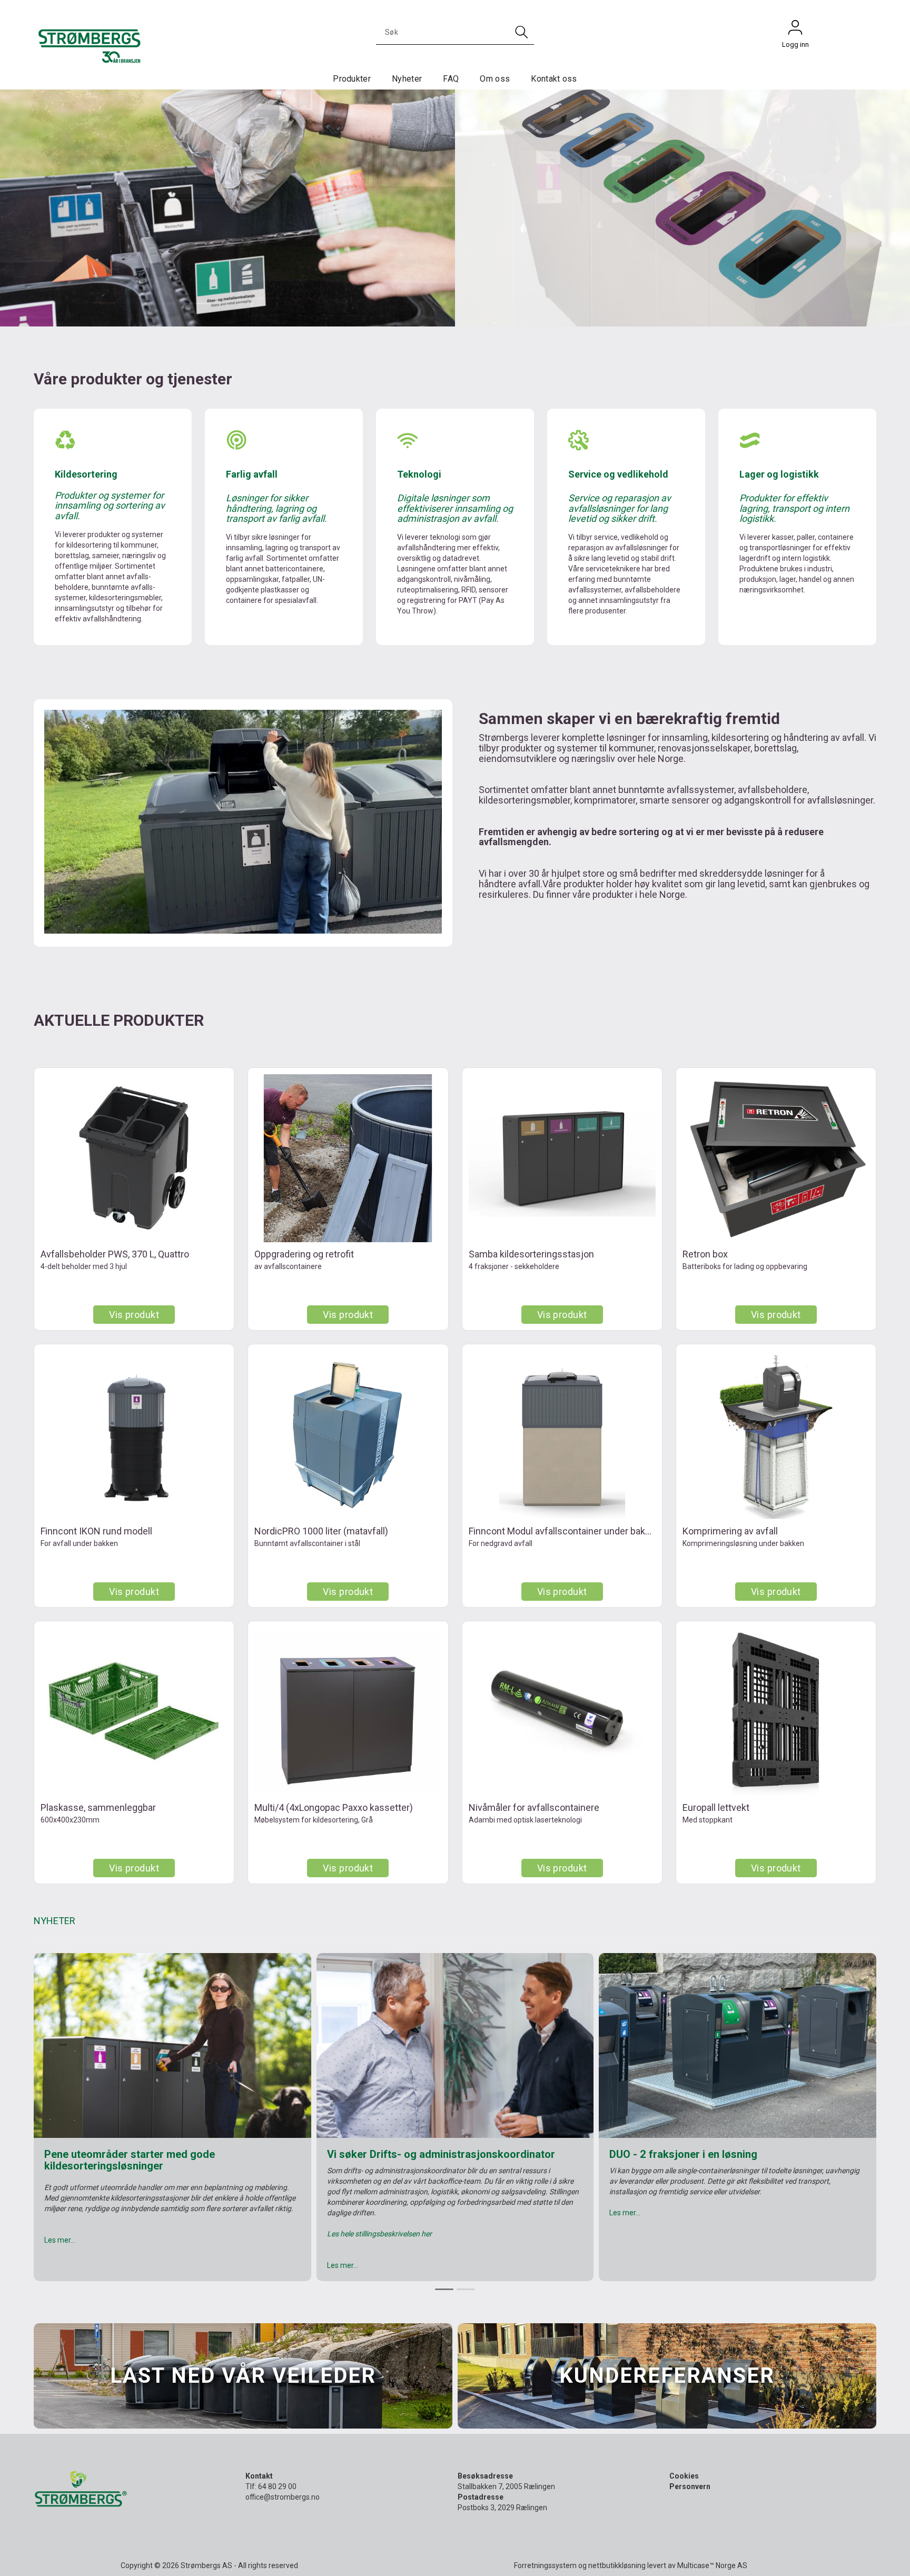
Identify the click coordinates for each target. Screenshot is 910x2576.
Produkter (352, 79)
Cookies (684, 2476)
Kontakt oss (554, 79)
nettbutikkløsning (617, 2565)
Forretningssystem (545, 2565)
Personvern (690, 2486)
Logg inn (795, 30)
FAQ (451, 79)
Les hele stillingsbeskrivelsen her (379, 2234)
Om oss (495, 79)
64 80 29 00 (277, 2486)
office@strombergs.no (283, 2497)
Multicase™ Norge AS (712, 2565)
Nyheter (407, 79)
